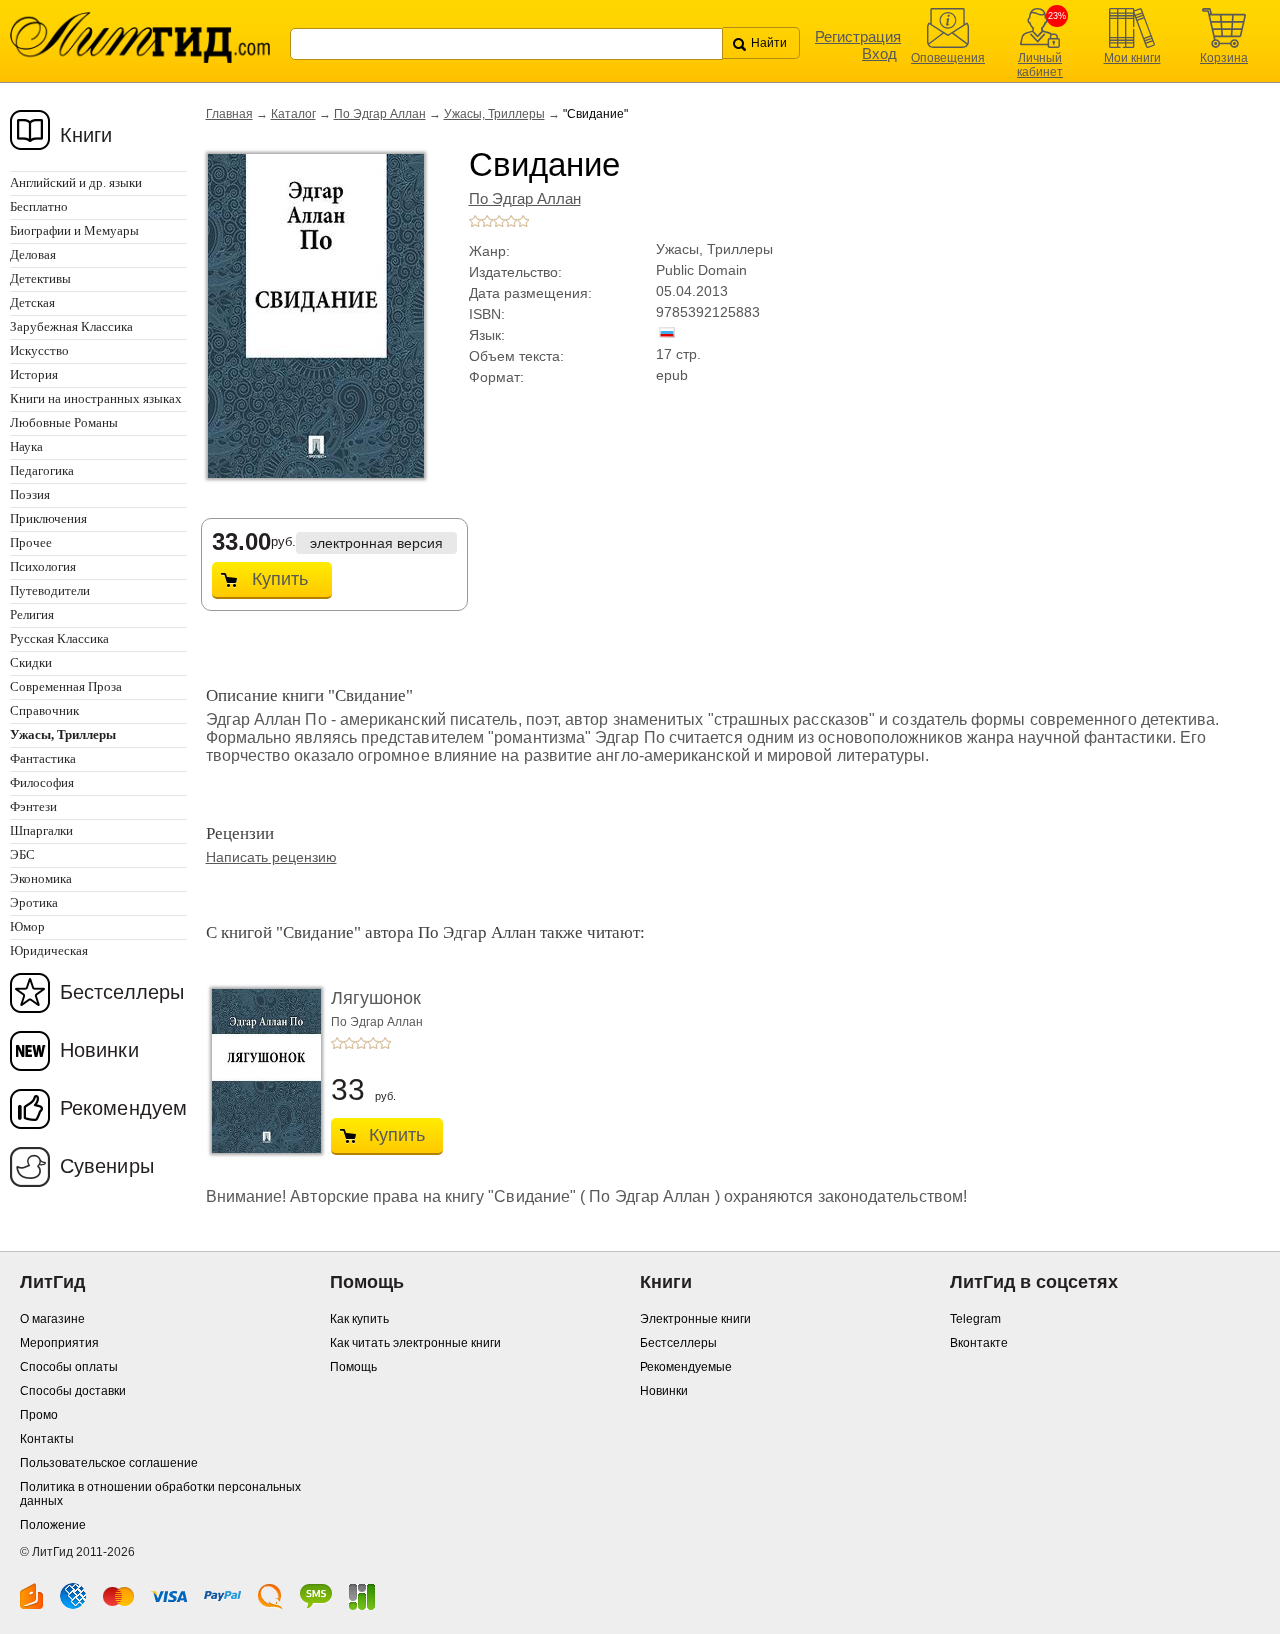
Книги (86, 135)
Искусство (39, 350)
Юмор (27, 926)
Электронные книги (695, 1319)
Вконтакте (979, 1343)
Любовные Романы (64, 422)
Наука (26, 446)
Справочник (44, 710)
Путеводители (50, 590)
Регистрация (858, 36)
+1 (475, 221)
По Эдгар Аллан (380, 114)
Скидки (31, 662)
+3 (499, 221)
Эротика (34, 902)
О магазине (52, 1319)
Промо (39, 1415)
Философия (42, 782)
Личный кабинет (1040, 65)
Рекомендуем (123, 1108)
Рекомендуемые (686, 1367)
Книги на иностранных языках (96, 398)
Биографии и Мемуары (74, 230)
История (34, 374)
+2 (487, 221)
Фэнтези (33, 806)
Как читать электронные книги (415, 1343)
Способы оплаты (69, 1367)
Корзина (1224, 58)
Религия (32, 614)
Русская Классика (59, 638)
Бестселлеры (122, 992)
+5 (523, 221)
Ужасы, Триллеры (494, 114)
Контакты (47, 1439)
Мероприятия (59, 1343)
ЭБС (22, 854)
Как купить (359, 1319)
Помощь (353, 1367)
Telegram (975, 1319)
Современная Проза (66, 686)
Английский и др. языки (76, 182)
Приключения (48, 518)
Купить (280, 579)
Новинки (99, 1050)
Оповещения (948, 58)
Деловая (33, 254)
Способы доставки (73, 1391)
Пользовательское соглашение (109, 1463)
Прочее (31, 542)
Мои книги (1132, 58)
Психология (43, 566)
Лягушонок (376, 998)
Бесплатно (39, 206)
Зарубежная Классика (71, 326)
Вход (879, 53)
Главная (229, 114)
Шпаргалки (41, 830)
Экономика (41, 878)
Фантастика (43, 758)
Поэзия (30, 494)
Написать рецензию (271, 857)
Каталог (293, 114)
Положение (53, 1525)
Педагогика (42, 470)
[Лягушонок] (261, 1071)
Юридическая (49, 950)
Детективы (40, 278)
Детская (32, 302)
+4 (511, 221)
